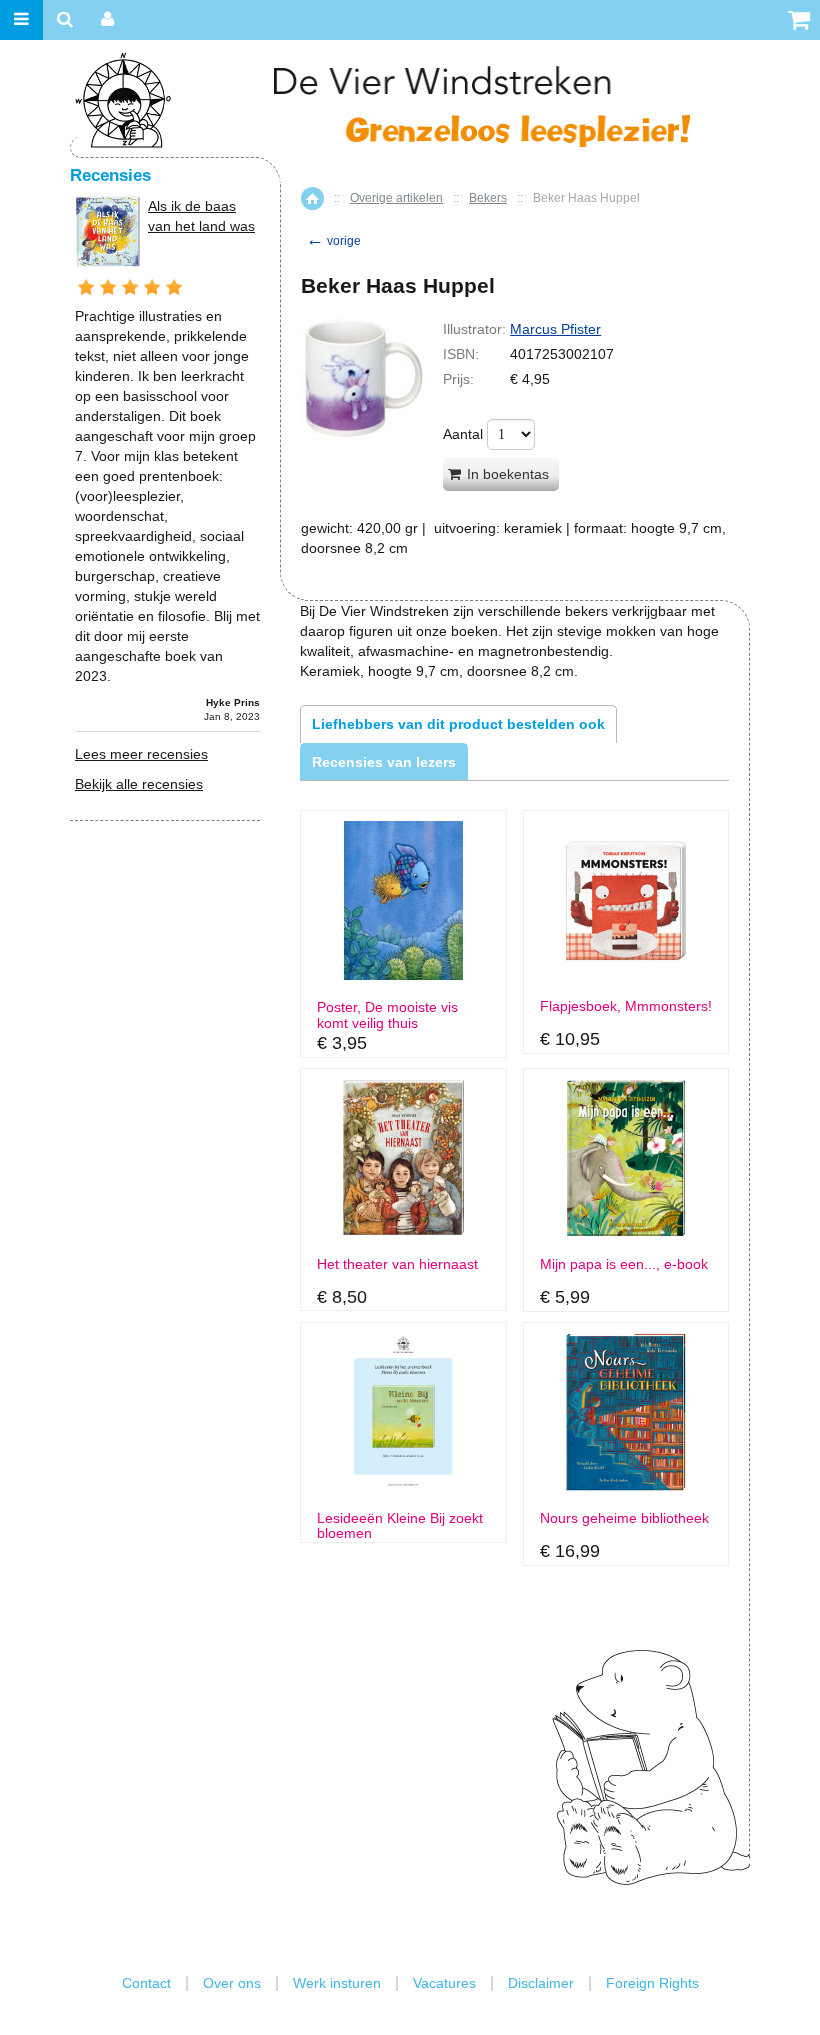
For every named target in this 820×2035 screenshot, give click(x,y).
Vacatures (444, 1983)
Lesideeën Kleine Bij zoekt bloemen (400, 1526)
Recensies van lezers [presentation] (384, 762)
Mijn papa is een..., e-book (624, 1264)
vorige (333, 241)
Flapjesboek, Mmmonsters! (626, 1006)
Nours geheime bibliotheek (624, 1518)
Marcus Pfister (555, 329)
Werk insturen (337, 1983)
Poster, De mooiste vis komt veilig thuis (387, 1015)
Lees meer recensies (141, 754)
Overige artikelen (396, 198)
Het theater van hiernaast (397, 1264)
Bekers (488, 198)
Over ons (232, 1983)
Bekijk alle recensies (139, 784)
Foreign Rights (652, 1983)
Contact (146, 1983)
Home (312, 198)
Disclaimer (541, 1983)
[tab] (458, 724)
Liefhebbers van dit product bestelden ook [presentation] (458, 724)
